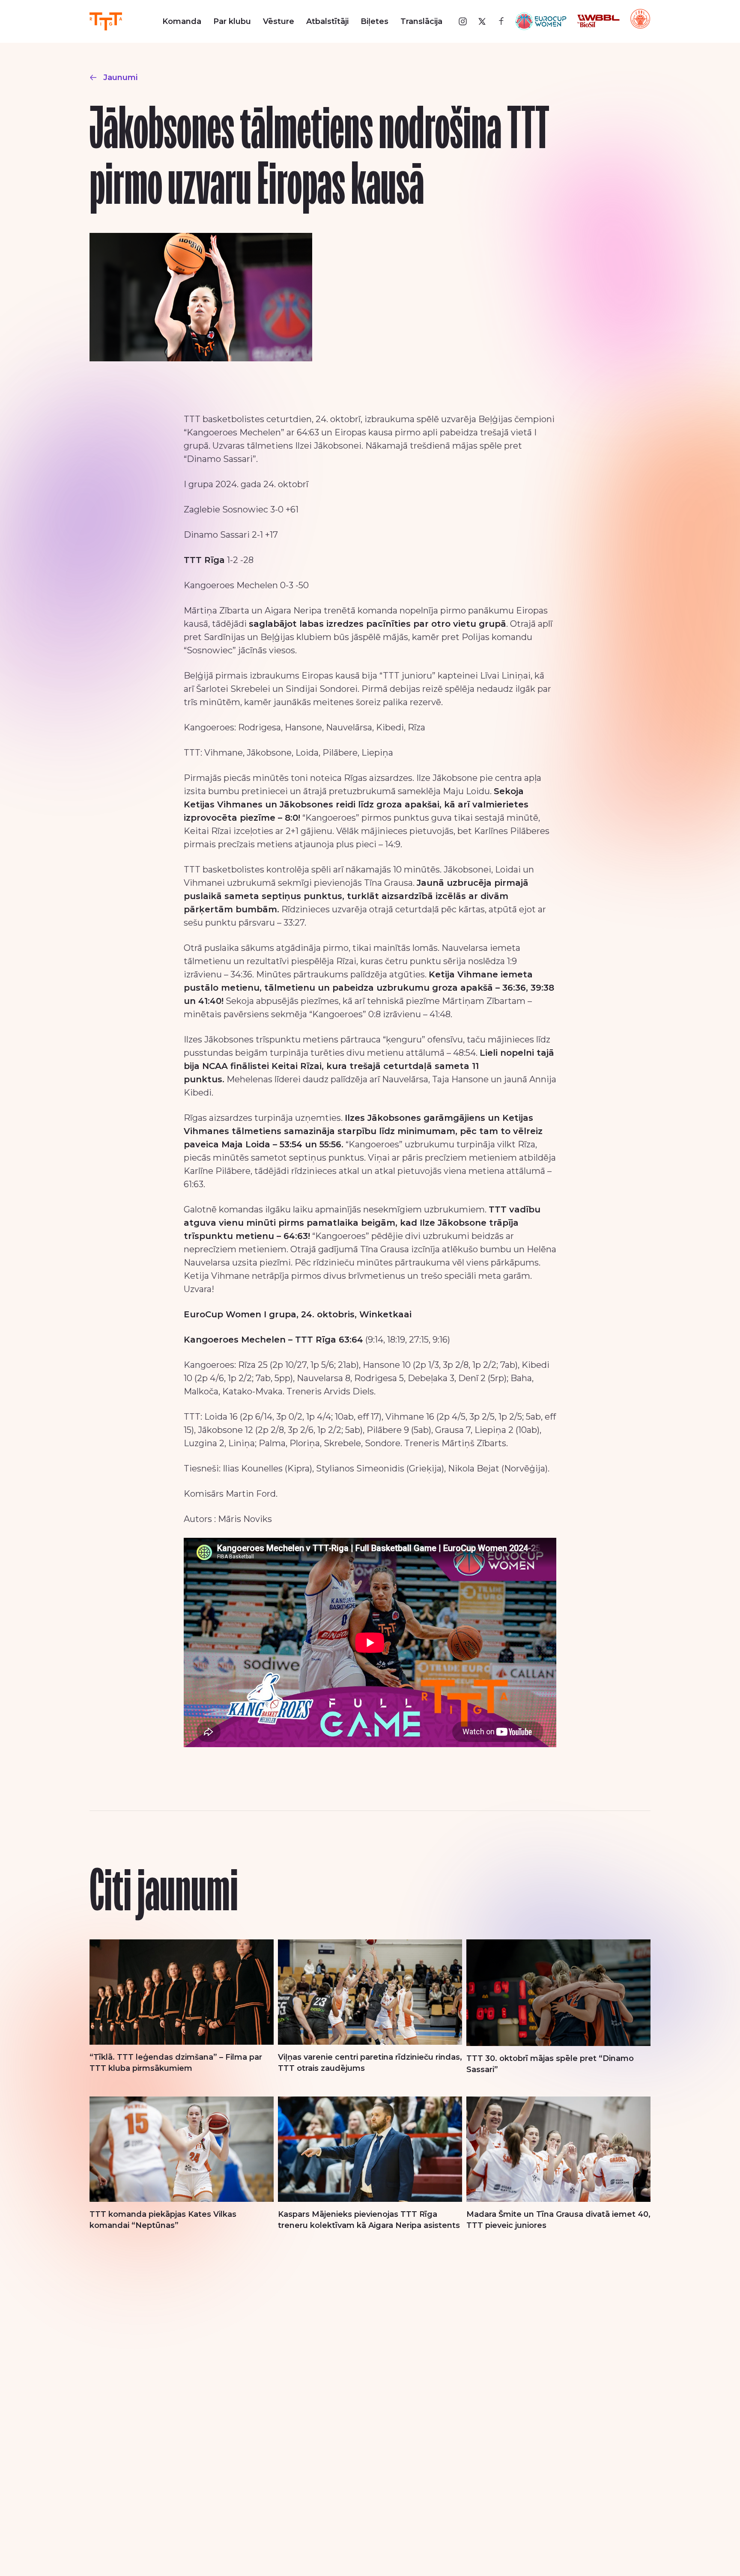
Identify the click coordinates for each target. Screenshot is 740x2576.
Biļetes (374, 21)
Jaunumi (120, 77)
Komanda (182, 21)
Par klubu (232, 21)
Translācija (421, 21)
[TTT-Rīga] (106, 21)
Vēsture (279, 21)
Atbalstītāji (327, 21)
